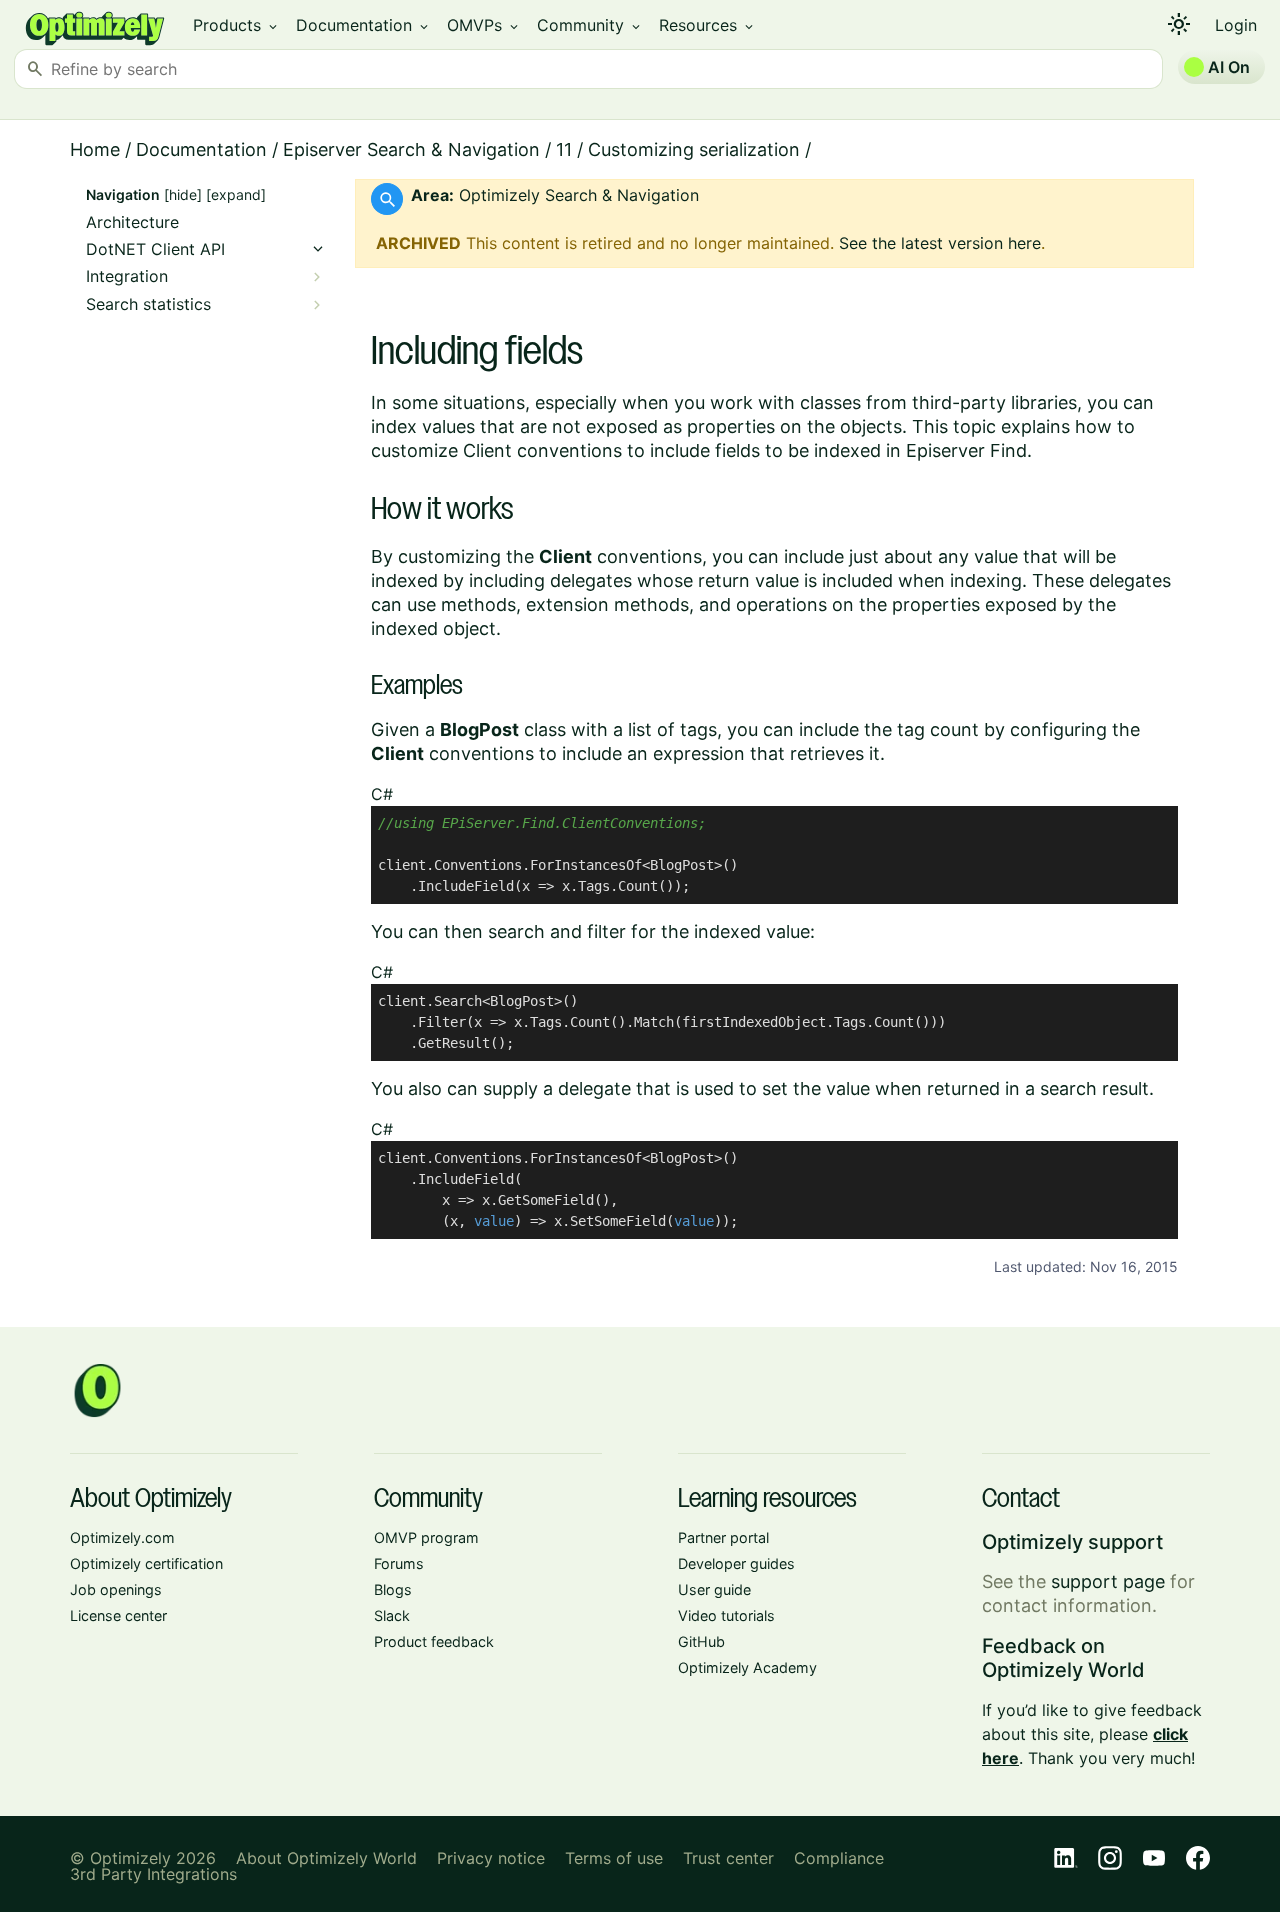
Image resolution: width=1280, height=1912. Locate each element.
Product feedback (434, 1641)
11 (564, 149)
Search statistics (148, 304)
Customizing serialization (694, 149)
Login (1236, 25)
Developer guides (736, 1563)
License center (118, 1615)
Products (236, 25)
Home (95, 149)
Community (590, 25)
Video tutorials (726, 1615)
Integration (127, 276)
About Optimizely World (326, 1858)
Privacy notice (491, 1858)
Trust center (728, 1858)
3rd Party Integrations (153, 1874)
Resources (707, 25)
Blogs (393, 1589)
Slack (392, 1615)
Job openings (116, 1589)
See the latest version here (940, 243)
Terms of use (614, 1858)
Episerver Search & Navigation (411, 149)
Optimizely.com (122, 1537)
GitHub (701, 1641)
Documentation (363, 25)
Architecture (132, 222)
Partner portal (723, 1537)
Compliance (839, 1858)
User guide (714, 1589)
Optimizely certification (146, 1563)
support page (1108, 1581)
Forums (399, 1563)
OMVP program (426, 1537)
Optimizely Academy (747, 1667)
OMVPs (484, 25)
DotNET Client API (155, 249)
